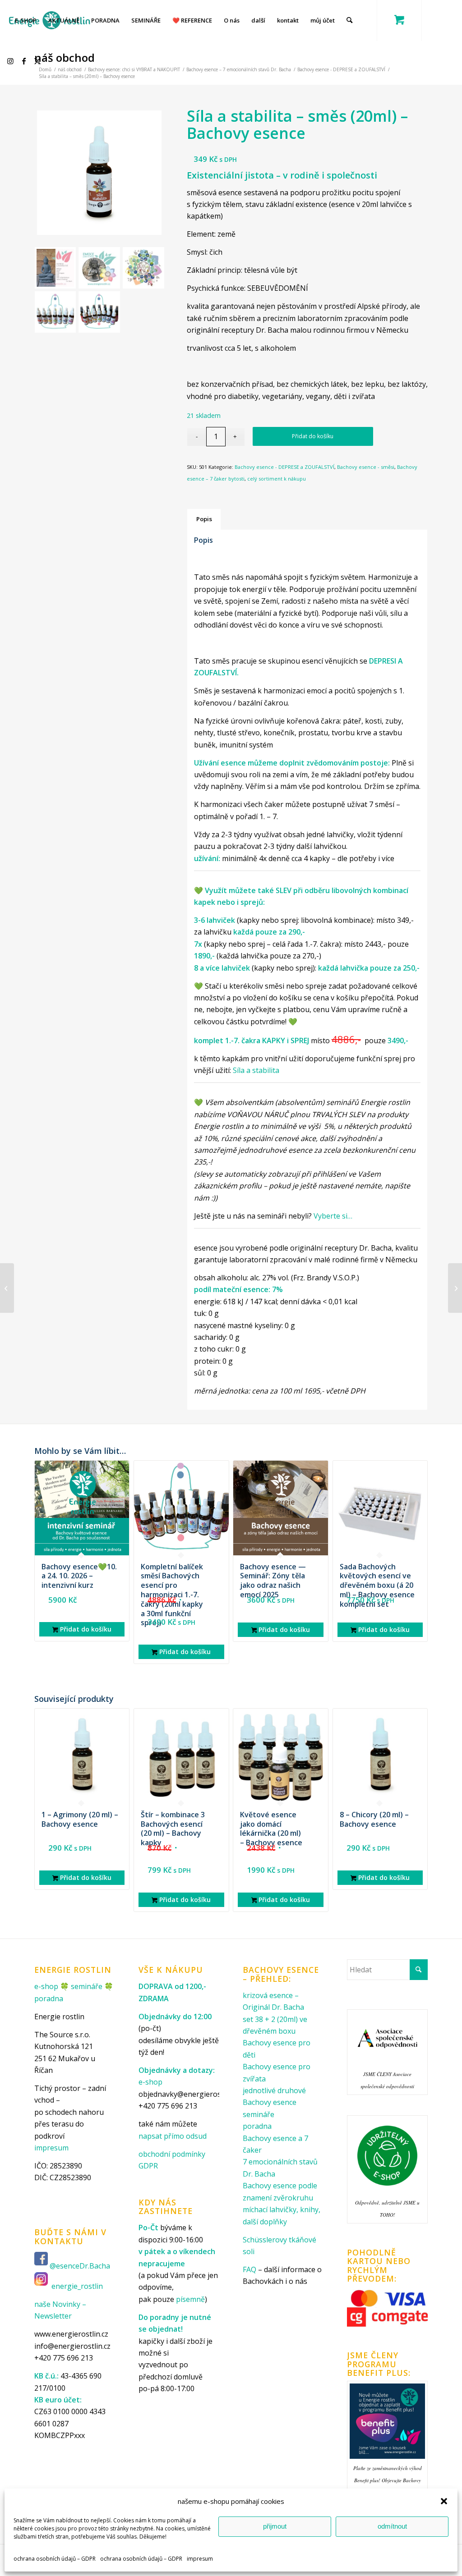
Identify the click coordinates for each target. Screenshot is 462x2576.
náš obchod (65, 57)
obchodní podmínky (172, 2154)
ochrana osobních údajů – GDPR (55, 2559)
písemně (190, 2299)
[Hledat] (349, 20)
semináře (87, 1986)
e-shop (46, 1986)
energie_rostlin (77, 2286)
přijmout (275, 2526)
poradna (49, 1998)
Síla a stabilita (256, 1070)
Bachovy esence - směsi (366, 467)
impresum (200, 2559)
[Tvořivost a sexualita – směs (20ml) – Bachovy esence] (455, 1288)
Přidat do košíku (313, 436)
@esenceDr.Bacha (81, 2266)
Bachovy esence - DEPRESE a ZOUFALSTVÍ (284, 467)
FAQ (249, 2269)
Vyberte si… (333, 1216)
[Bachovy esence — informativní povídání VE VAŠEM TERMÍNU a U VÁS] (7, 1288)
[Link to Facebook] (25, 61)
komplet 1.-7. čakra (227, 1040)
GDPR (148, 2166)
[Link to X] (39, 61)
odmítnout (392, 2526)
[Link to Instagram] (12, 61)
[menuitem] (26, 20)
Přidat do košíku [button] (85, 1629)
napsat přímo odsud (173, 2136)
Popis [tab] (204, 519)
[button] (444, 2501)
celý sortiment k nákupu (277, 479)
